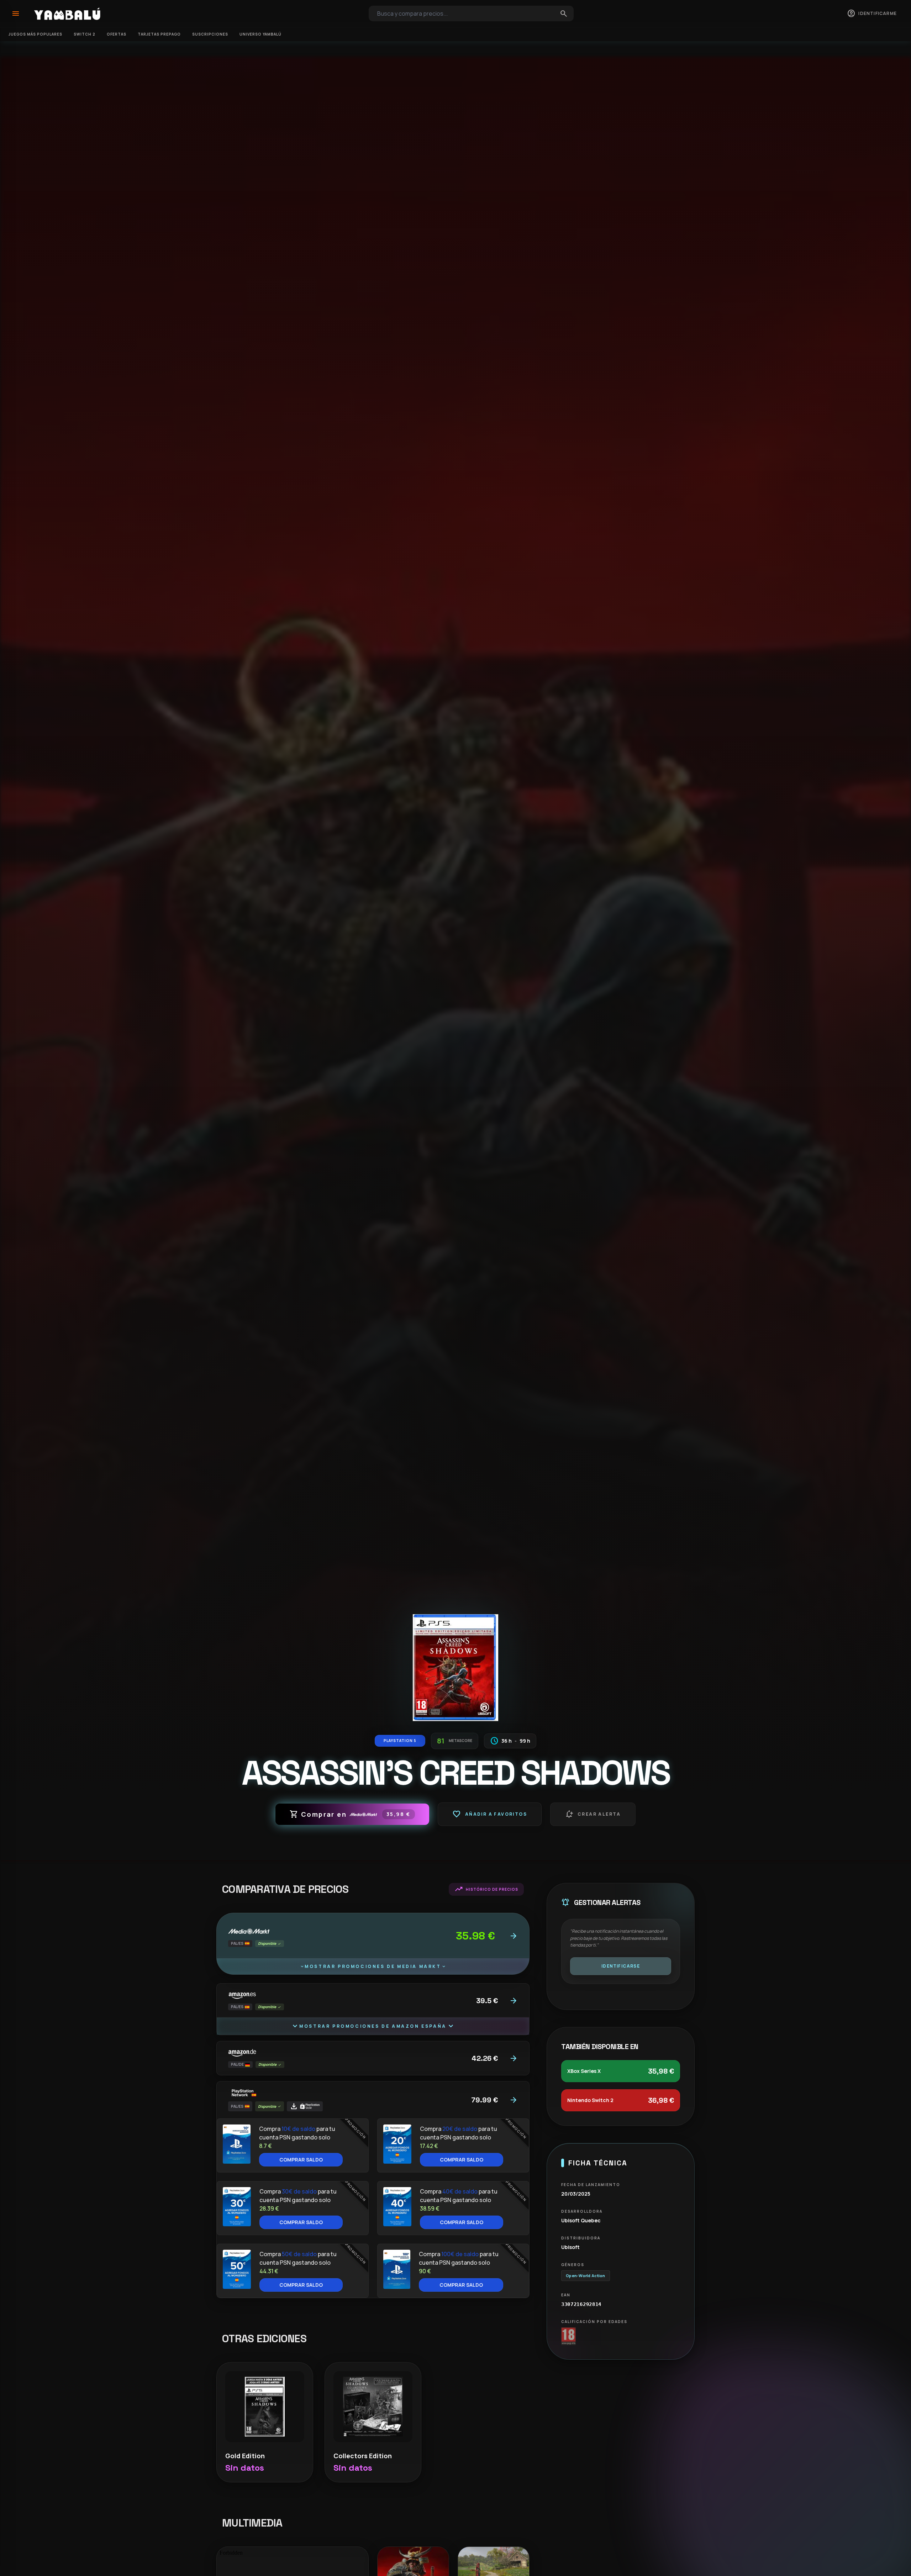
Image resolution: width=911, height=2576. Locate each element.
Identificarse (621, 1966)
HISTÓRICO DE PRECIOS (486, 1889)
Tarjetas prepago (159, 34)
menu (16, 14)
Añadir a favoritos (490, 1814)
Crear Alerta (593, 1814)
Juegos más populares (35, 34)
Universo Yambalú (260, 34)
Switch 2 (85, 34)
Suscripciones (210, 34)
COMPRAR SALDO (301, 2160)
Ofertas (117, 34)
